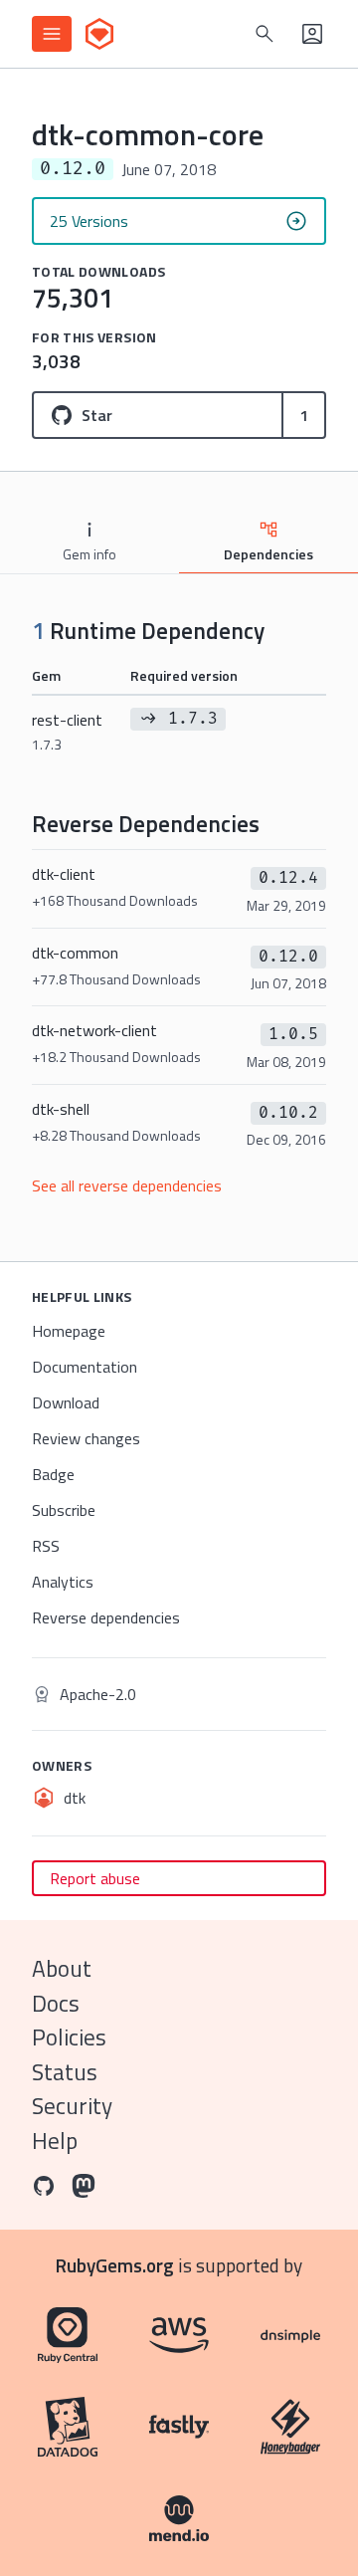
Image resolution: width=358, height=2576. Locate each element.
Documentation (85, 1367)
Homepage (69, 1331)
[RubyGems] (99, 34)
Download (66, 1402)
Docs (56, 2003)
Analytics (63, 1582)
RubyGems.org (115, 2265)
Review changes (86, 1438)
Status (65, 2072)
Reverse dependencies (106, 1617)
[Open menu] (52, 34)
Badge (53, 1474)
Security (72, 2106)
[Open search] (265, 34)
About (62, 1968)
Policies (69, 2037)
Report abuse (95, 1878)
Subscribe (64, 1510)
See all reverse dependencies (127, 1185)
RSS (46, 1546)
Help (55, 2141)
